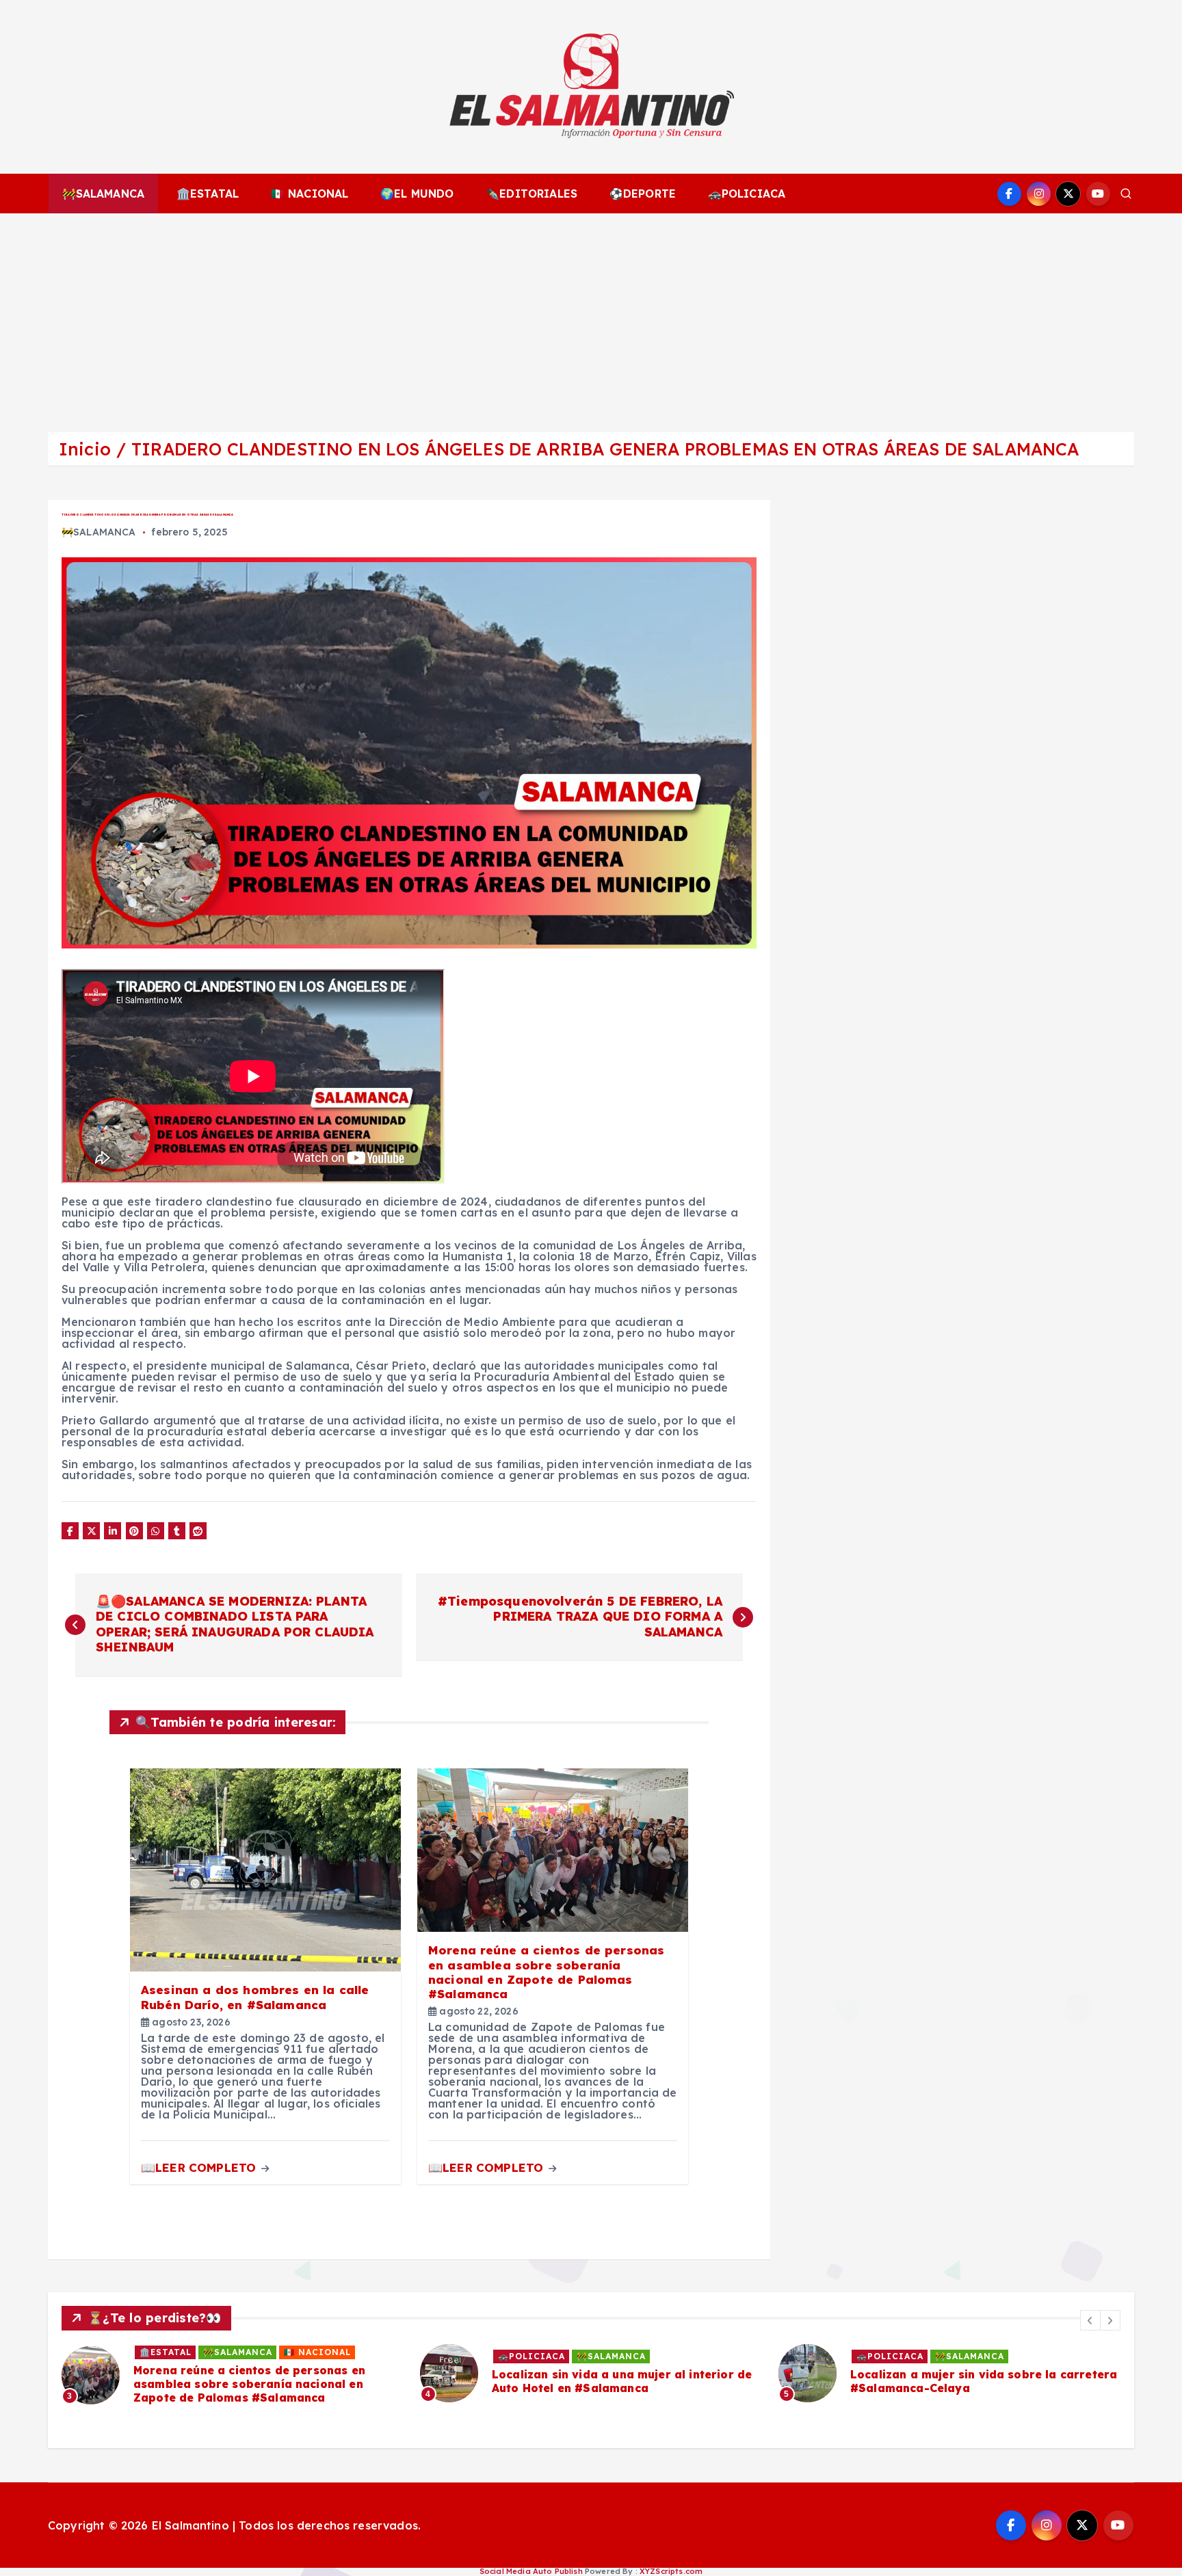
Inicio (85, 449)
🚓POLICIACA (747, 194)
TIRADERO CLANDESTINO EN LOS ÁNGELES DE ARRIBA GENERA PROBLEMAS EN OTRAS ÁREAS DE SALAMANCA (605, 449)
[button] (1090, 2320)
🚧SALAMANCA (104, 194)
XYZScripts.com (671, 2571)
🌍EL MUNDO (417, 194)
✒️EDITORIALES (531, 194)
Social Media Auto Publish (531, 2571)
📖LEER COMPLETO (200, 2167)
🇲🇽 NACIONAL (310, 194)
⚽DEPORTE (643, 194)
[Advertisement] (591, 316)
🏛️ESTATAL (208, 194)
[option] (233, 2373)
